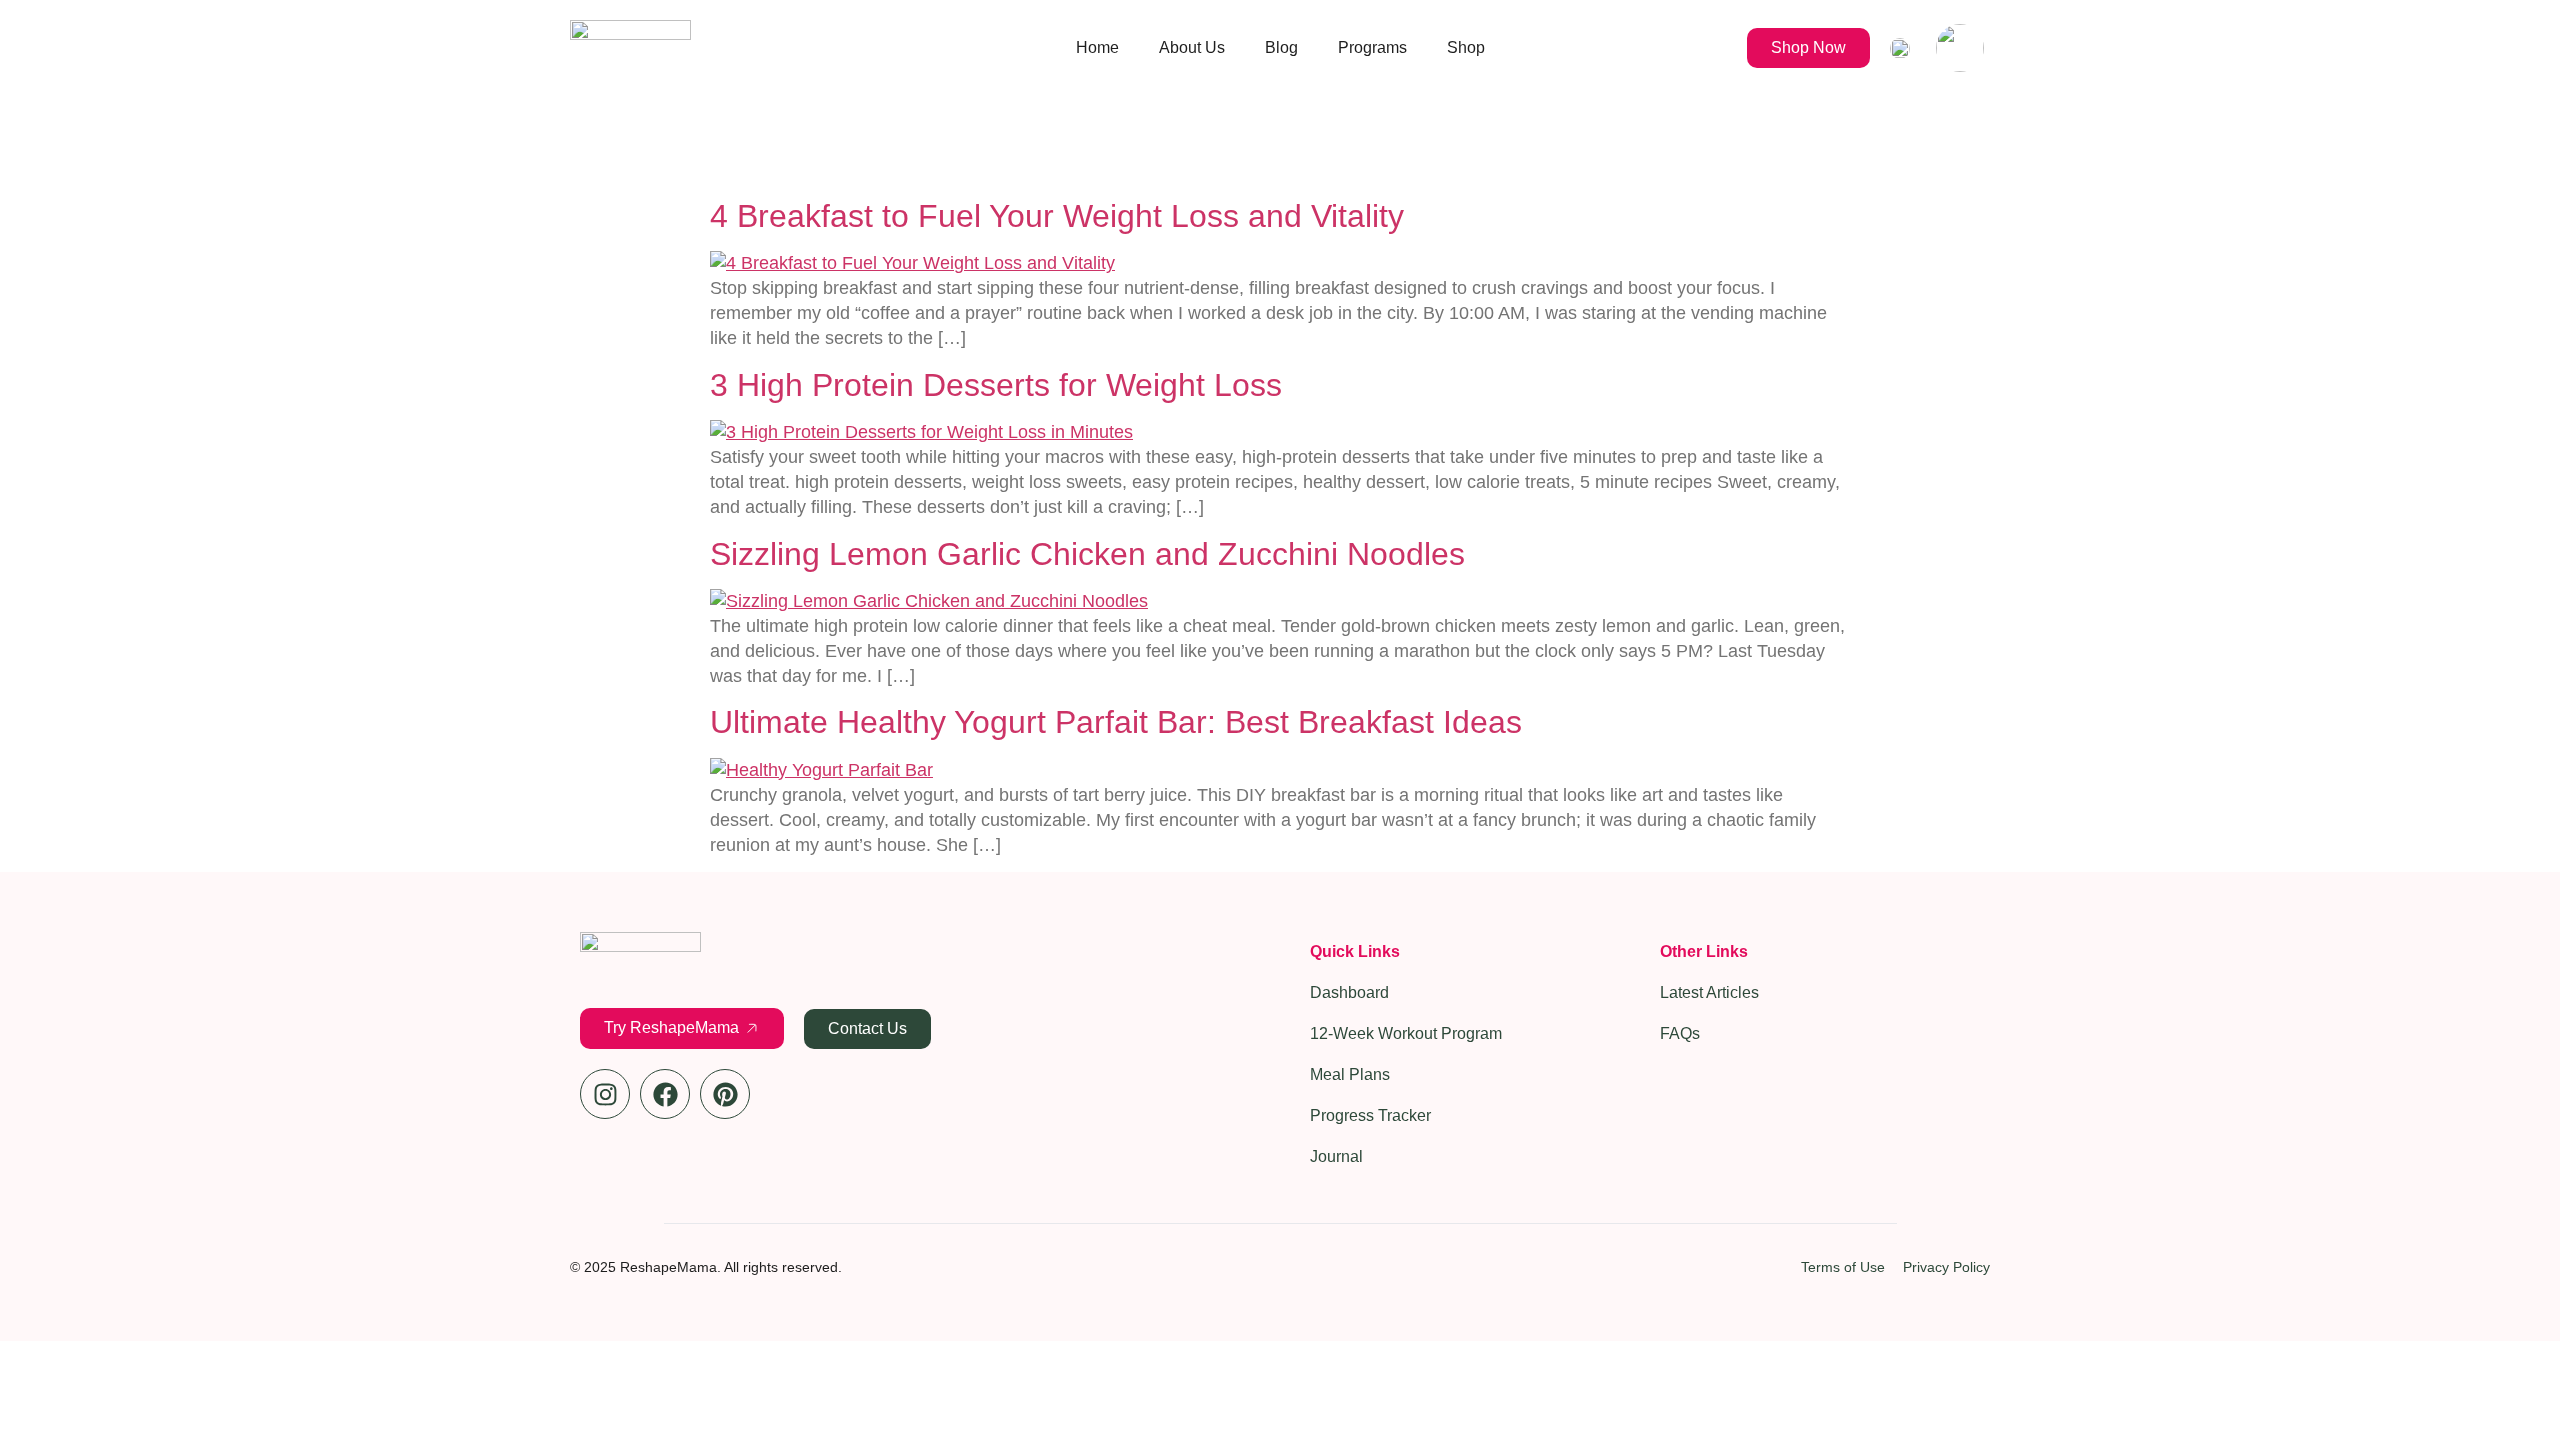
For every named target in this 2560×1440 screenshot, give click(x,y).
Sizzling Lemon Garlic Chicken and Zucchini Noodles (1087, 554)
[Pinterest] (725, 1094)
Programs (1372, 47)
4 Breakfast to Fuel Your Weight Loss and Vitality (1057, 216)
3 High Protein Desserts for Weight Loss (996, 385)
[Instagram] (605, 1094)
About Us (1192, 47)
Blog (1281, 47)
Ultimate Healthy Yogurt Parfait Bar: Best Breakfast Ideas (1116, 722)
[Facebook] (665, 1094)
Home (1097, 47)
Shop (1466, 47)
